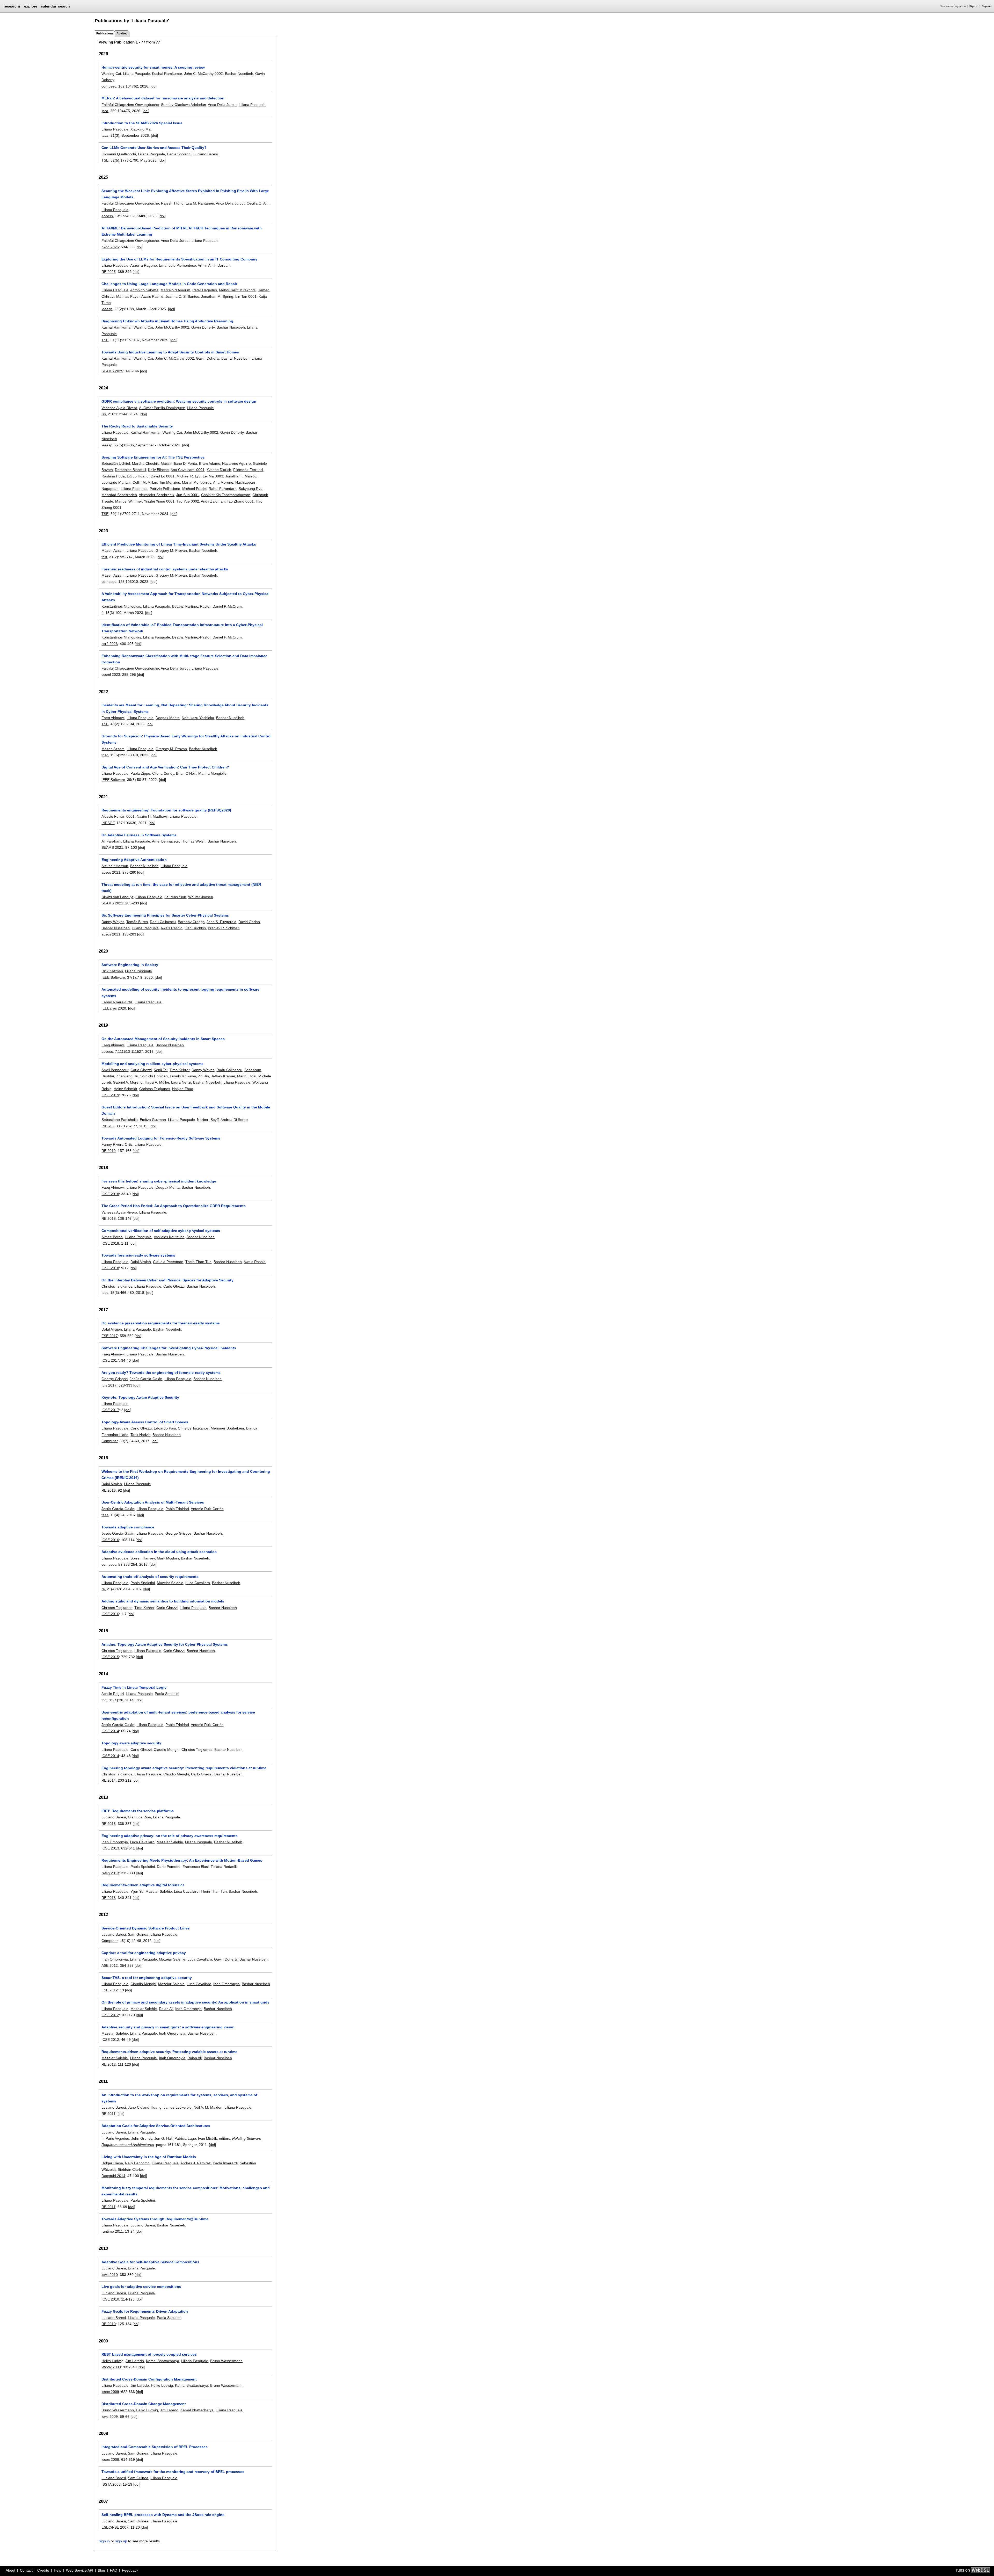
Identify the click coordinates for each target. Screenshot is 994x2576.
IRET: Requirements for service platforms (138, 1811)
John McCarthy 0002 (172, 327)
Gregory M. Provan (171, 550)
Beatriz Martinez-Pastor (191, 606)
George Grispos (115, 1379)
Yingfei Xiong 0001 (159, 501)
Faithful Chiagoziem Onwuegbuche (130, 105)
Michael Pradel (194, 489)
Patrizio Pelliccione (165, 489)
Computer (109, 1441)
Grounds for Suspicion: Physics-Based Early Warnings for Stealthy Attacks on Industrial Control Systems (187, 739)
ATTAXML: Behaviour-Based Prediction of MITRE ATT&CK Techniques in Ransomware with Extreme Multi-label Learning (182, 231)
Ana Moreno (223, 482)
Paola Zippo (140, 773)
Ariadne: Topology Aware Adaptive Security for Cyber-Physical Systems (165, 1644)
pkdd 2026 (110, 247)
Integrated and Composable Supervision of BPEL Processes (155, 2447)
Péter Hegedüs (205, 290)
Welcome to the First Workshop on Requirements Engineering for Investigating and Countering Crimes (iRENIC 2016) (186, 1475)
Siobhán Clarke (130, 2169)
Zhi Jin (203, 1076)
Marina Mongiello (212, 773)
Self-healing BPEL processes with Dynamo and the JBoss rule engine (163, 2515)
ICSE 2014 (110, 1731)
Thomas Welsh (193, 841)
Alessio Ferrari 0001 (118, 816)
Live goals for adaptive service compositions (141, 2287)
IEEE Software (113, 780)
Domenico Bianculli (130, 470)
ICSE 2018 (110, 1194)
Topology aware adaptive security (131, 1743)
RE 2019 (109, 1151)
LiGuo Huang (138, 476)
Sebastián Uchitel (116, 463)
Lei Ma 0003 (213, 476)
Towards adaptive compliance (128, 1527)
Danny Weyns (113, 922)
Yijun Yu (137, 1891)
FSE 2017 (110, 1336)
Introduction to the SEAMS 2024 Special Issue (142, 123)
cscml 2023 (111, 674)
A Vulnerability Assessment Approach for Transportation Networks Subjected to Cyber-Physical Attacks (185, 597)
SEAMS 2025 (112, 371)
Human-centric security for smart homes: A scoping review (153, 67)
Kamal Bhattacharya (163, 2361)
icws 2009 (110, 2417)
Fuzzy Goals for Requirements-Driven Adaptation (145, 2311)
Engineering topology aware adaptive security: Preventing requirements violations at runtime (184, 1768)
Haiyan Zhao (183, 1089)
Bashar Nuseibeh (239, 74)
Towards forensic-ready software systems (138, 1255)
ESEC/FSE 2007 (115, 2527)
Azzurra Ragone (144, 265)
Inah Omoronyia (115, 1842)
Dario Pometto (169, 1867)
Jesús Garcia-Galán (146, 1379)
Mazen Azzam (113, 550)
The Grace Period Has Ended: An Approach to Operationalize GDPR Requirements (174, 1206)
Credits (43, 2570)
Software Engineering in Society (130, 965)
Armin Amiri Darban (214, 265)
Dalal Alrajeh (141, 1262)
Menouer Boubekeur (227, 1428)
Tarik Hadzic (140, 1435)
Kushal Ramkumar (167, 74)
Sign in (974, 6)
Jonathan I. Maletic (241, 476)
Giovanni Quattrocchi (119, 154)
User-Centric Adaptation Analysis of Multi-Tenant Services (153, 1502)
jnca (105, 111)
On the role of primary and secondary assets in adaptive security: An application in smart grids (185, 2002)
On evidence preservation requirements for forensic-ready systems (161, 1323)
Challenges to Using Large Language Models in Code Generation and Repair (169, 284)
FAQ (114, 2570)
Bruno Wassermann (226, 2361)
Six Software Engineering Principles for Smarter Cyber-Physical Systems (165, 915)
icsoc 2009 (110, 2392)
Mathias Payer (128, 296)
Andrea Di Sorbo (234, 1120)
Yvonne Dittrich (219, 470)
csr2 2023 (110, 644)
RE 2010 (109, 2324)
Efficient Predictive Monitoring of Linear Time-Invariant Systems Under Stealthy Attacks (179, 544)
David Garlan (249, 922)
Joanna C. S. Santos (182, 296)
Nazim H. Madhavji (152, 816)
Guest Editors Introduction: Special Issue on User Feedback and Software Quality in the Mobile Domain (186, 1110)
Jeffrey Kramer (223, 1076)
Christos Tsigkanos (155, 1089)
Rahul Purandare (223, 489)
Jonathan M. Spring (217, 296)
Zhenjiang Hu (127, 1076)
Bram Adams (210, 463)
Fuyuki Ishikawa (183, 1076)
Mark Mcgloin (168, 1558)
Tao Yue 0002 (188, 501)
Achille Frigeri (113, 1694)
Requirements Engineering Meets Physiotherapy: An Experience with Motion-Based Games (182, 1860)
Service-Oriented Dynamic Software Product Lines (146, 1928)
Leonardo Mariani (116, 482)
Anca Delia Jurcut (222, 105)
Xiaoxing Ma (141, 129)
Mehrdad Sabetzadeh (119, 495)
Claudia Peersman (168, 1262)
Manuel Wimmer (129, 501)
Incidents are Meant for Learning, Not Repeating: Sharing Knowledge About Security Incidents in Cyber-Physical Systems (185, 708)
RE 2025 (109, 272)
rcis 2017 (109, 1385)
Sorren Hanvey (143, 1558)
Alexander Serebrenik (156, 495)
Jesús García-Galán (118, 1509)
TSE (105, 160)
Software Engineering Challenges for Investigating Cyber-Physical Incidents (169, 1348)
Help (58, 2570)
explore (31, 6)
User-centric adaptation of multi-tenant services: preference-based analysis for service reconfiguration (178, 1715)
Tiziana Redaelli (224, 1867)
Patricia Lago (185, 2138)
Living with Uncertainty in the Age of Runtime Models (149, 2157)
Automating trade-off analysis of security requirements (150, 1577)
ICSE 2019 (110, 1095)
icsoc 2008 (110, 2459)
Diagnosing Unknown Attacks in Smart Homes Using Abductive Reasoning (167, 321)
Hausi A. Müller (157, 1082)
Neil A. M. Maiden (208, 2107)
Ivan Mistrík (207, 2138)
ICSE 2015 (110, 1657)
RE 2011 (108, 2114)
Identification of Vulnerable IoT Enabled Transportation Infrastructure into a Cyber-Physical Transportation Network (182, 628)
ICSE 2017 (110, 1360)
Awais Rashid (152, 296)
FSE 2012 (110, 1990)
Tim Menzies (170, 482)
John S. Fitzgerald (221, 922)
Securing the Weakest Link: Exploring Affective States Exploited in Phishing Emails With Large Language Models (185, 194)
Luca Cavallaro (198, 1583)
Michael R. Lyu (189, 476)
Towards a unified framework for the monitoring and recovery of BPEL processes (173, 2472)
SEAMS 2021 (112, 847)
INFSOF (108, 823)
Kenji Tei (161, 1070)
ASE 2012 (110, 1965)
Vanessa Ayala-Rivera (119, 408)
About (10, 2570)
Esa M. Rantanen (200, 203)
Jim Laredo (135, 2361)
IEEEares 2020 (114, 1008)
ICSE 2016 (110, 1540)
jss (104, 414)
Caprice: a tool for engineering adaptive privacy (144, 1953)
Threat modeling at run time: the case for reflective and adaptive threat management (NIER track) (181, 888)
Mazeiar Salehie (170, 1583)
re (103, 1589)
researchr (12, 6)
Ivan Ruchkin (195, 928)
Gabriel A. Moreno (128, 1082)
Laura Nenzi (181, 1082)
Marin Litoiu (247, 1076)
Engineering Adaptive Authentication (134, 860)
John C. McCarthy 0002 (203, 74)
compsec (109, 86)
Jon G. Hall (163, 2138)
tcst (104, 557)
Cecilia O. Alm (258, 203)
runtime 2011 (112, 2231)
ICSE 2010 (110, 2299)
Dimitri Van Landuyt (117, 897)
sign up (121, 2541)
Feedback (130, 2570)
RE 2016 (109, 1490)
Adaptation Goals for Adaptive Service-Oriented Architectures (156, 2126)
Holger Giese (112, 2163)
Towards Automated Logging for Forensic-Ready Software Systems (161, 1138)
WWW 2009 (111, 2367)
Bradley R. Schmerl (224, 928)
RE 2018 (109, 1218)
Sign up (987, 6)
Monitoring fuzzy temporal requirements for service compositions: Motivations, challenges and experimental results (186, 2191)
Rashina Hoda (113, 476)
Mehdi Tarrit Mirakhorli (237, 290)
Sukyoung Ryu (251, 489)
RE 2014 (109, 1780)
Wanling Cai (111, 74)
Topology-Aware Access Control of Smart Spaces (145, 1422)
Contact (26, 2570)
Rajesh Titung (172, 203)
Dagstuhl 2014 (113, 2176)
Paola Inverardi (225, 2163)
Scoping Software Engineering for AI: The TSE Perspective (153, 457)
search (64, 6)
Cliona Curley (163, 773)
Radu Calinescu (163, 922)
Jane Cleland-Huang (145, 2107)
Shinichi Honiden (154, 1076)
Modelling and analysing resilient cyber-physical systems (152, 1064)
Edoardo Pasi (165, 1428)
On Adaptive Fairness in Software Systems (139, 835)
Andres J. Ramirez (196, 2163)
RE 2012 (109, 2064)
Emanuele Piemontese (177, 265)
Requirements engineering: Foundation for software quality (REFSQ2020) (166, 810)
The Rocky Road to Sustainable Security (137, 426)
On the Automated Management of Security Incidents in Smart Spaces (163, 1039)
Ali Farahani (111, 841)
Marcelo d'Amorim (175, 290)
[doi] (154, 86)
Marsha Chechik (145, 463)
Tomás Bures (137, 922)
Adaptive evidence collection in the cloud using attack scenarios (159, 1552)
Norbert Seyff (208, 1120)
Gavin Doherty (203, 327)
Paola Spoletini (179, 154)
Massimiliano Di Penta (179, 463)
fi (102, 613)
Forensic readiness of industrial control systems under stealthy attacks (165, 569)
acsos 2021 (111, 872)
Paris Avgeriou (117, 2138)
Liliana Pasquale (136, 74)
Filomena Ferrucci (248, 470)
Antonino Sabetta (144, 290)
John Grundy (142, 2138)
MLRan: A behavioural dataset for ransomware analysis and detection (163, 98)
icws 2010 (110, 2275)
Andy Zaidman (213, 501)
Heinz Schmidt (125, 1089)
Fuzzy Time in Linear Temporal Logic (134, 1687)
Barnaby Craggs (191, 922)
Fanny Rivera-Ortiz (117, 1002)
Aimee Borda (112, 1237)
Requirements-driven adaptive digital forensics (143, 1885)
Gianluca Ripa (139, 1817)
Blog (101, 2570)
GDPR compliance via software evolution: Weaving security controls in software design (179, 401)
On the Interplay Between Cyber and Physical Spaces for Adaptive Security (167, 1280)
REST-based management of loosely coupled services (149, 2354)
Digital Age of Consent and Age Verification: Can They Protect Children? (165, 767)
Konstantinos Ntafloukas (121, 606)
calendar (49, 6)
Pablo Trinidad (177, 1509)
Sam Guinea (138, 1934)
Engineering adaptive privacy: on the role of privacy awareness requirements (170, 1836)
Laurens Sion (175, 897)
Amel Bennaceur (165, 841)
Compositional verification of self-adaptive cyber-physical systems (161, 1231)
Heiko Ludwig (112, 2361)
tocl (104, 1700)
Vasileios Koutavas (169, 1237)
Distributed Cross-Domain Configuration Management (149, 2379)
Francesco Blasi (196, 1867)
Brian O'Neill (186, 773)
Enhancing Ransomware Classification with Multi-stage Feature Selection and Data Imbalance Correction (184, 659)
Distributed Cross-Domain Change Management (144, 2404)
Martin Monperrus (197, 482)
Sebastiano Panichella (120, 1120)
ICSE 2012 (110, 2015)
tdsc (105, 755)
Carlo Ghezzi (141, 1070)
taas (105, 135)
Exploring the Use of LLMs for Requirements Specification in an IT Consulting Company (179, 259)
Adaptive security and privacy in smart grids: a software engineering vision (168, 2027)
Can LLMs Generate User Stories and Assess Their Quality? (154, 148)
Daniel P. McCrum (227, 606)
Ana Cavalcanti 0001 (188, 470)
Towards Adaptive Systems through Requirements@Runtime (155, 2219)
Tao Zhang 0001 (240, 501)
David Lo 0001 (163, 476)
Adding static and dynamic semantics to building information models (163, 1601)
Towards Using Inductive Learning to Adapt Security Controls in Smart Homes (170, 352)
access (107, 216)
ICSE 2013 (110, 1848)
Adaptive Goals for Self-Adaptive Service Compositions (150, 2262)
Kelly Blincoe (158, 470)
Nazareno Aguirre (236, 463)
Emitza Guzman (153, 1120)
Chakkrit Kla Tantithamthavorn (226, 495)
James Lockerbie (178, 2107)
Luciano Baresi (206, 154)
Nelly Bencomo (137, 2163)
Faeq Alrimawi (113, 718)
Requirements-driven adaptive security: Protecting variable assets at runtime (169, 2052)
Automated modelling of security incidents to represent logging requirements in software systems (180, 992)
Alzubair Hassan (115, 866)
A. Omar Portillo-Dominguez (162, 408)
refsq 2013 (110, 1873)
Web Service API (80, 2570)
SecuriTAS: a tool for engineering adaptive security (147, 1978)
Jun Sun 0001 (188, 495)
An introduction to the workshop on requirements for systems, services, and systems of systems (179, 2098)
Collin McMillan (145, 482)
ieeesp (107, 309)
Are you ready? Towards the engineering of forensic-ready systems (161, 1373)
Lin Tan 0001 (246, 296)
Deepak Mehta (168, 718)
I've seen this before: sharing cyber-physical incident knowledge (159, 1181)
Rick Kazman (112, 971)
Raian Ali (166, 2009)
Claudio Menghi (167, 1750)
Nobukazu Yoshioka (198, 718)
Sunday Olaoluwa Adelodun (184, 105)
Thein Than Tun (198, 1262)
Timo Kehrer (180, 1070)
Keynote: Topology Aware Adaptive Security (140, 1397)
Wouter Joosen (201, 897)
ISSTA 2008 (111, 2484)
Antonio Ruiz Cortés (207, 1509)
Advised (122, 33)
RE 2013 (109, 1824)
